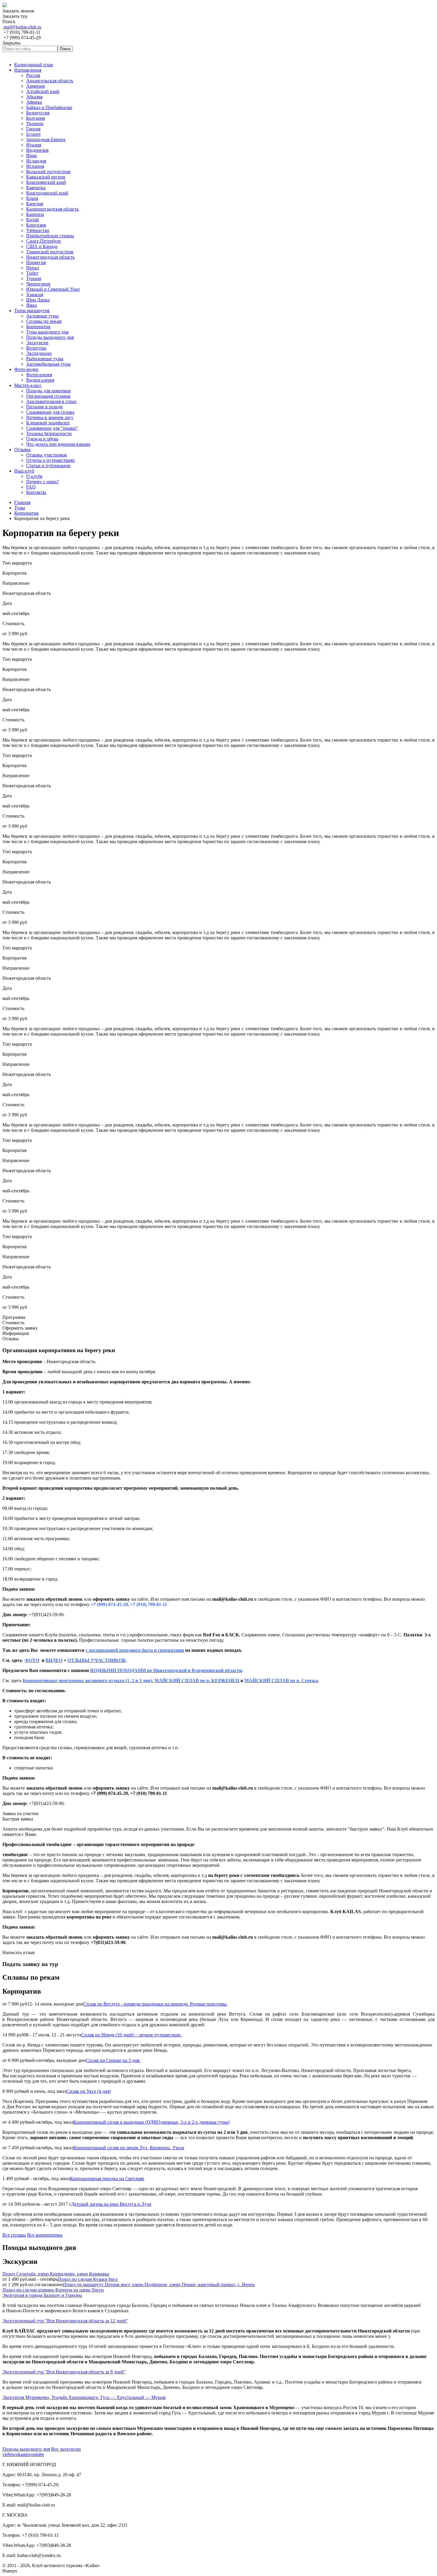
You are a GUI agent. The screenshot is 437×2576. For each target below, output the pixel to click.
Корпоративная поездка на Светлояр (107, 2178)
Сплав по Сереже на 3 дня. (113, 2060)
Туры (20, 508)
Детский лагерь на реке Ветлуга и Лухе (111, 2204)
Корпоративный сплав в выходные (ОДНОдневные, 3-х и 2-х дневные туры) (151, 2122)
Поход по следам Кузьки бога (88, 2279)
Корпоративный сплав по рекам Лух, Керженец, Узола (129, 2148)
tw (13, 2454)
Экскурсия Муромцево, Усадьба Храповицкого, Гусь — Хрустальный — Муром (84, 2397)
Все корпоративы (45, 2235)
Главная (22, 502)
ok (18, 2454)
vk (5, 2454)
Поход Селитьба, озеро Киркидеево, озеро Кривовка (56, 2274)
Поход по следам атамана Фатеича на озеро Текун (53, 2290)
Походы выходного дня (26, 2449)
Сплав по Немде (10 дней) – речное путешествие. (131, 2035)
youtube (36, 2454)
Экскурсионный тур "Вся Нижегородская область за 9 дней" (64, 2372)
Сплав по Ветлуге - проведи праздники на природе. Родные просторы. (155, 2004)
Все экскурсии (66, 2449)
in (27, 2454)
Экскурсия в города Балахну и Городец (42, 2295)
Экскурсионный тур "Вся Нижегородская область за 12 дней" (65, 2321)
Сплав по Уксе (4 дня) (89, 2091)
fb (9, 2454)
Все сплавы (14, 2235)
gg (23, 2454)
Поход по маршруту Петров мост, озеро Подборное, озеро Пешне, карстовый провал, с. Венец (159, 2285)
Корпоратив (26, 513)
